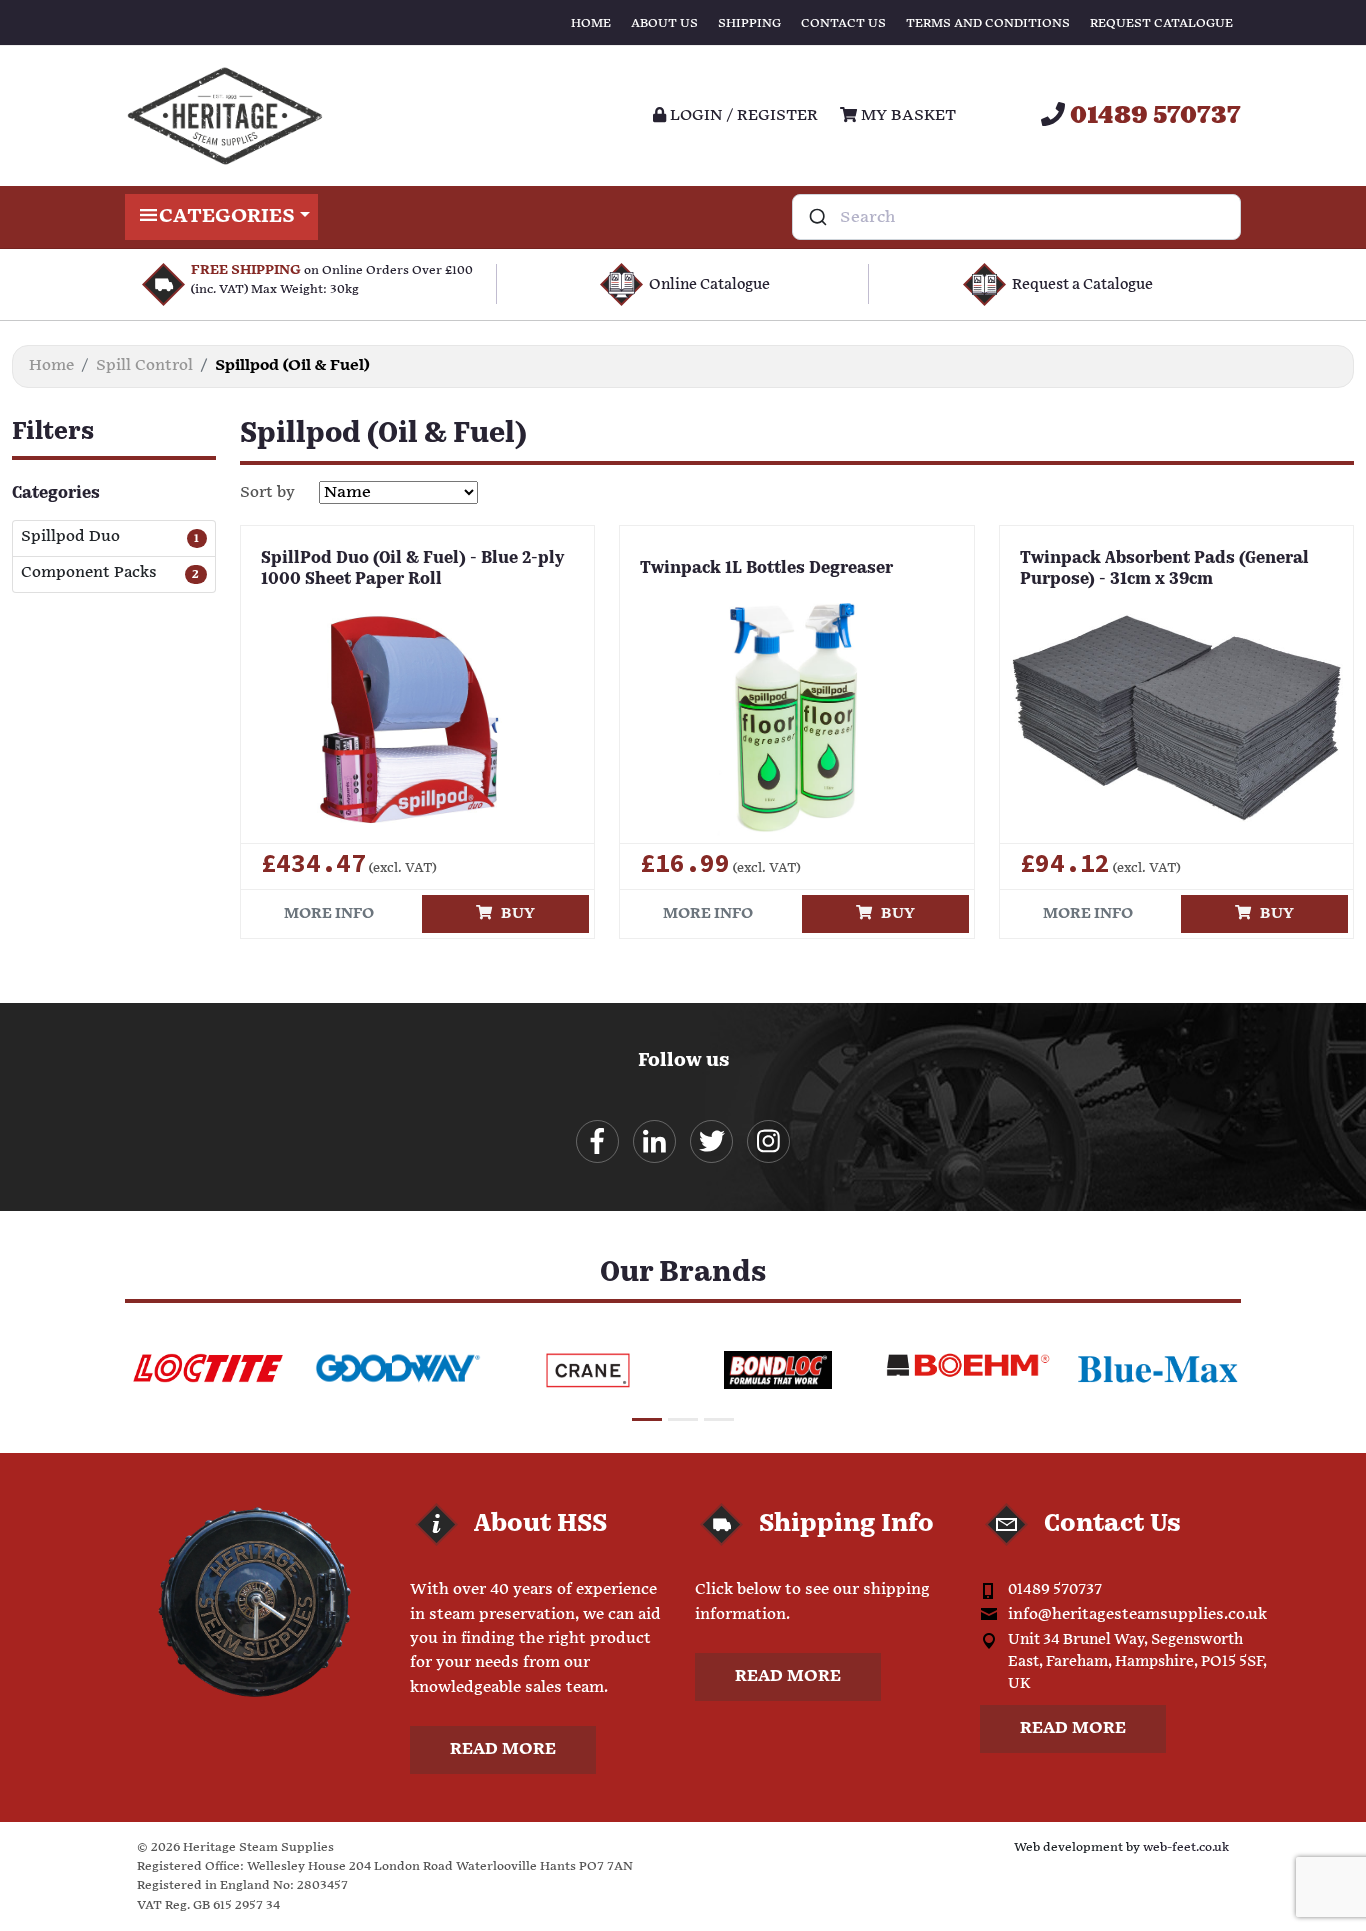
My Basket (906, 115)
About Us (664, 23)
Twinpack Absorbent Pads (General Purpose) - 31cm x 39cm (1164, 569)
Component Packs (89, 573)
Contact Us (843, 23)
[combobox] (1016, 217)
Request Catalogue (1161, 23)
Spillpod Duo (70, 537)
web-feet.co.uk (1186, 1847)
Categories (227, 216)
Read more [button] (503, 1749)
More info (329, 913)
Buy (513, 913)
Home (591, 23)
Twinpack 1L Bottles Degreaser (766, 569)
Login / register (742, 115)
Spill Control (144, 365)
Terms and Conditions (988, 23)
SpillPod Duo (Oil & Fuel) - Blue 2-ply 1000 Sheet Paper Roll (412, 569)
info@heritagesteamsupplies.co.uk (1137, 1614)
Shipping (749, 23)
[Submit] (816, 217)
